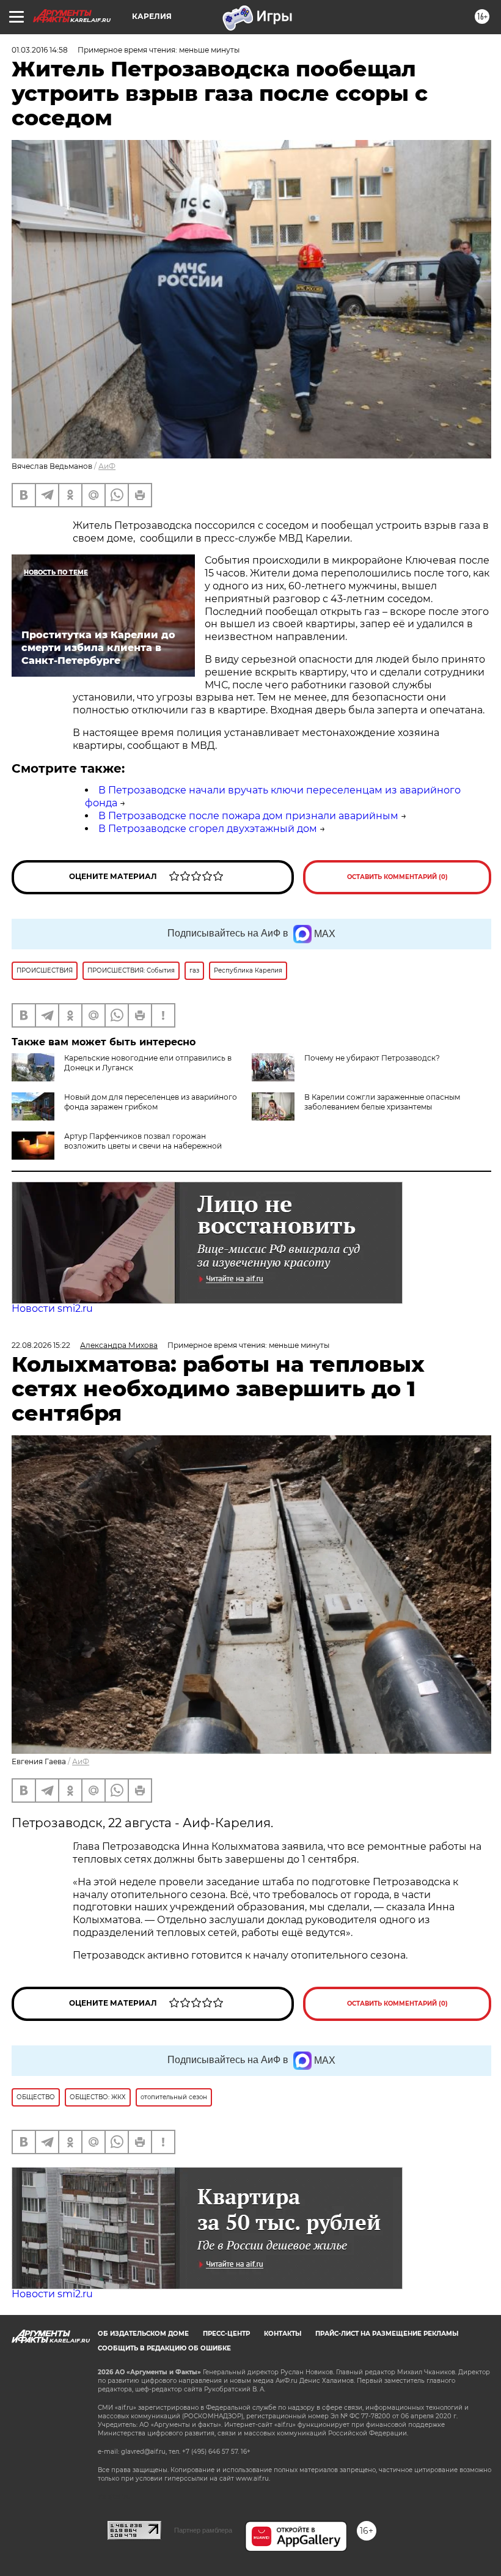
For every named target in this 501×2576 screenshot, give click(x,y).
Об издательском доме (143, 2334)
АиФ (107, 466)
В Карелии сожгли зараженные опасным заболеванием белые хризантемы (382, 1102)
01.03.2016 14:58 (40, 50)
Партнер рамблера (203, 2530)
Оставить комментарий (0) (397, 877)
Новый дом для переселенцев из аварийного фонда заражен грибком (151, 1102)
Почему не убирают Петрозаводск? (372, 1058)
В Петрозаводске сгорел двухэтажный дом (208, 829)
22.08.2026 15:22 (41, 1345)
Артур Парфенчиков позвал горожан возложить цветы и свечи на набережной (143, 1141)
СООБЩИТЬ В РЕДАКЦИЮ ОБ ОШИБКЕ (164, 2348)
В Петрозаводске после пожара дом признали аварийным (248, 816)
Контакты (283, 2334)
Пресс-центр (226, 2334)
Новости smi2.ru (52, 1308)
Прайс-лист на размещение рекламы (387, 2334)
